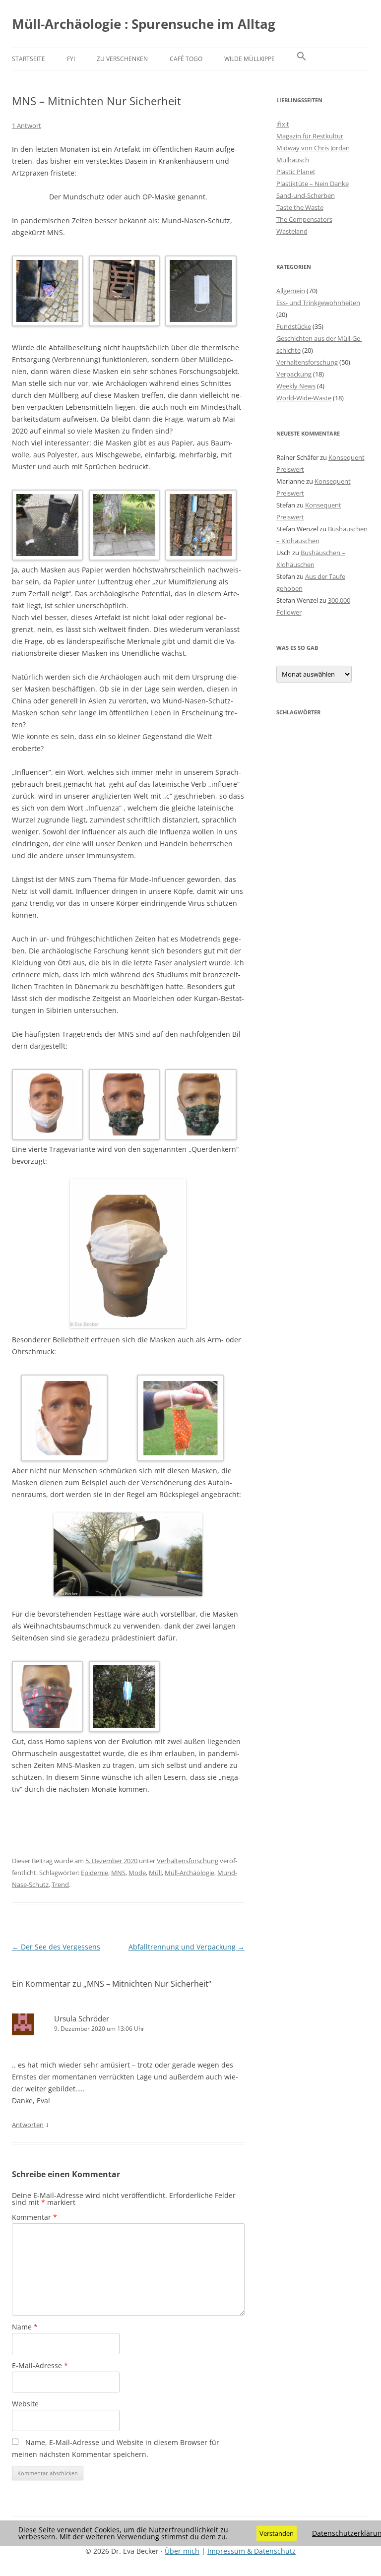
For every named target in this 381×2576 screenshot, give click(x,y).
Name (25, 2327)
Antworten (28, 2125)
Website (25, 2404)
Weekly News (296, 386)
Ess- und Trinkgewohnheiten (318, 303)
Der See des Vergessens (56, 1947)
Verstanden (277, 2533)
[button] (302, 59)
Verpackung (294, 374)
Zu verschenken (122, 59)
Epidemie (95, 1873)
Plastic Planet (296, 172)
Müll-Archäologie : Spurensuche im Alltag (144, 24)
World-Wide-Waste (304, 398)
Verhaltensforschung (188, 1861)
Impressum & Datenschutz (252, 2551)
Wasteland (292, 231)
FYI (71, 59)
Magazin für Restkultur (310, 136)
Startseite (29, 59)
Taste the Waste (300, 207)
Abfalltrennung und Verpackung (187, 1947)
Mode (137, 1873)
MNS (118, 1873)
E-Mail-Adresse (40, 2365)
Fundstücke (294, 326)
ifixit (283, 124)
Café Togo (186, 59)
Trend (60, 1885)
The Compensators (304, 219)
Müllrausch (293, 160)
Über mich (182, 2551)
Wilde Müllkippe (250, 59)
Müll (155, 1873)
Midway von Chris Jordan (313, 148)
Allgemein (291, 291)
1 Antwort (27, 126)
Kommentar (34, 2217)
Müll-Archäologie (190, 1873)
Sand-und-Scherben (306, 195)
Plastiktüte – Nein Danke (313, 184)
